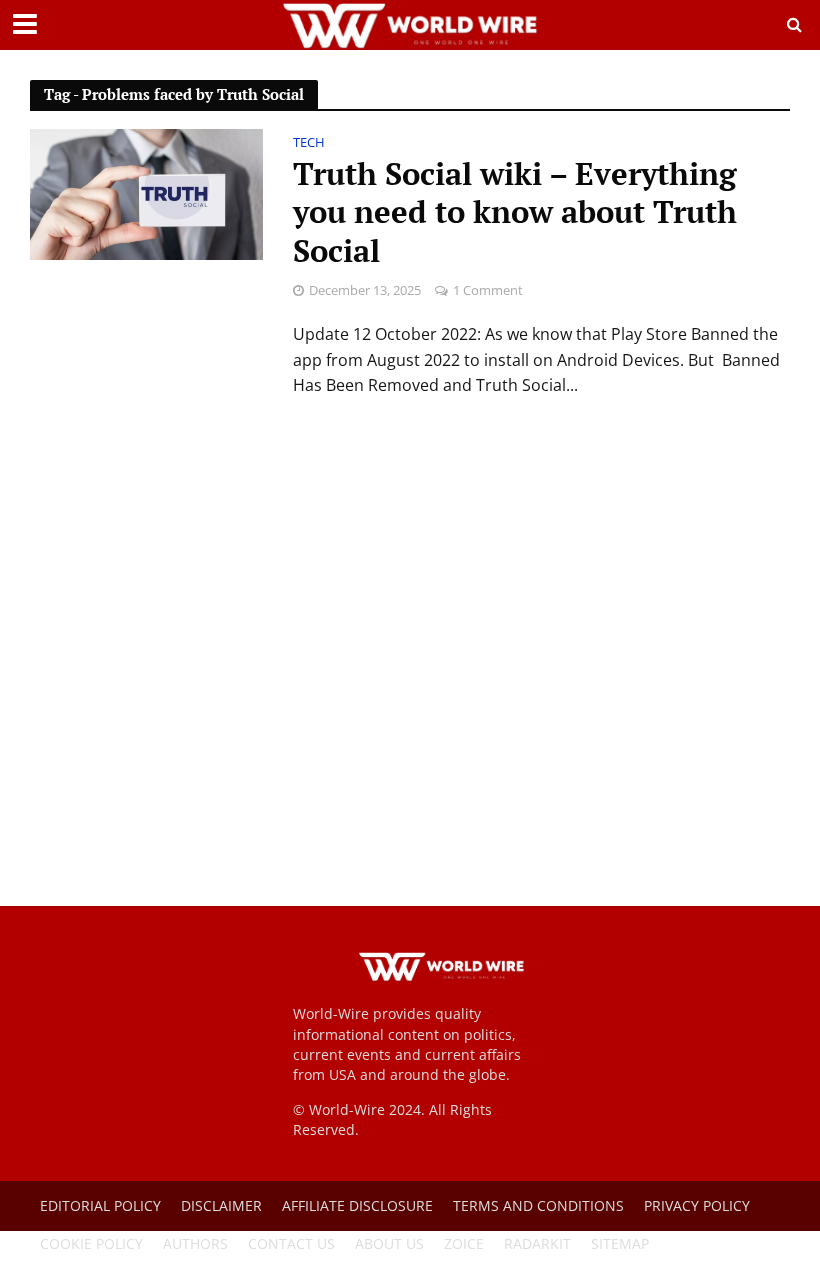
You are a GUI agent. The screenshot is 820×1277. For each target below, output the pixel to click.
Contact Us (291, 1243)
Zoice (464, 1243)
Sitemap (620, 1243)
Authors (195, 1243)
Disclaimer (221, 1205)
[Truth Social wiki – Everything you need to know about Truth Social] (146, 193)
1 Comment (488, 290)
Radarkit (537, 1243)
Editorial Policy (100, 1205)
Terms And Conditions (538, 1205)
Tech (309, 143)
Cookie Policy (91, 1243)
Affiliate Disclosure (357, 1205)
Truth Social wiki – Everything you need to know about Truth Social (515, 213)
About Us (389, 1243)
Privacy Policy (697, 1205)
